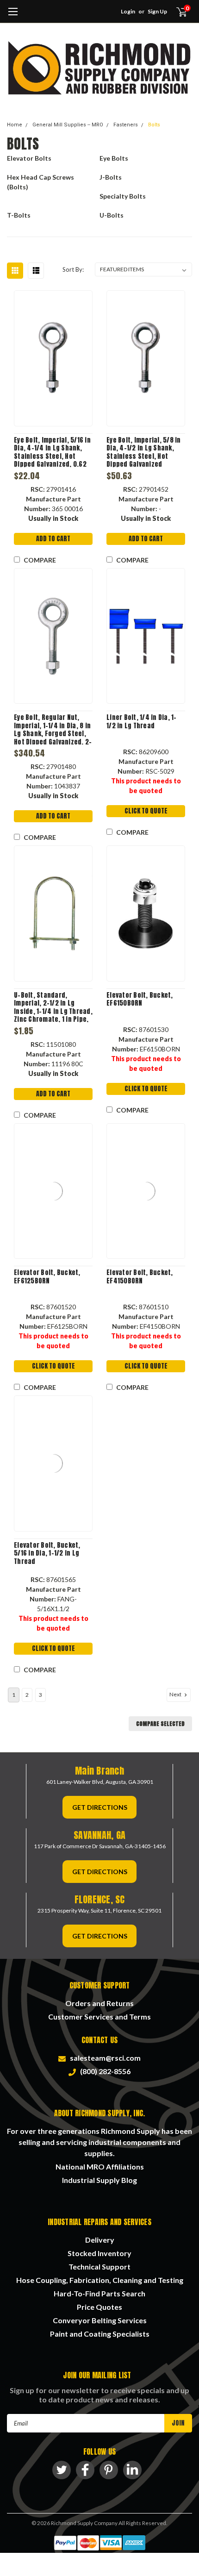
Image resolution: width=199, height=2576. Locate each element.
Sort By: (73, 269)
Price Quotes (99, 2307)
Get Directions (100, 1807)
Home (15, 125)
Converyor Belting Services (100, 2320)
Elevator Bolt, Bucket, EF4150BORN (140, 1277)
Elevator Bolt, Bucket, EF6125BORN (47, 1277)
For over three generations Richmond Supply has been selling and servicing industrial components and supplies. (99, 2142)
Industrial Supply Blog (99, 2180)
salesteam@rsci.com (104, 2058)
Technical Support (99, 2267)
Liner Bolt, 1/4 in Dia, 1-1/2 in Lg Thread (142, 722)
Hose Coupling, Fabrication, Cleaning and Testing (100, 2280)
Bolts (154, 125)
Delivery (100, 2240)
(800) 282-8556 (104, 2071)
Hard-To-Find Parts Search (99, 2293)
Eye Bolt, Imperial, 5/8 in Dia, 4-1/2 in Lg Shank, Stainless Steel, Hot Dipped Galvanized (144, 452)
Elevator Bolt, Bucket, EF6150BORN (140, 999)
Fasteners (126, 125)
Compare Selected (160, 1724)
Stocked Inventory (99, 2253)
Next (176, 1694)
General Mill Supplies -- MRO (68, 125)
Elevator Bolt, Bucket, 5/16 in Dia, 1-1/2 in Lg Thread (47, 1554)
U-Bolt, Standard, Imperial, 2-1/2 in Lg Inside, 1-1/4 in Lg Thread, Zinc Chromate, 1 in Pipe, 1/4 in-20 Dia (53, 1007)
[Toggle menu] (13, 16)
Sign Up (157, 11)
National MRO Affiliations (100, 2166)
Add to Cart (53, 539)
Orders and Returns (99, 2003)
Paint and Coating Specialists (100, 2334)
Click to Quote (146, 811)
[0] (176, 12)
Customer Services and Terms (99, 2016)
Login (128, 11)
